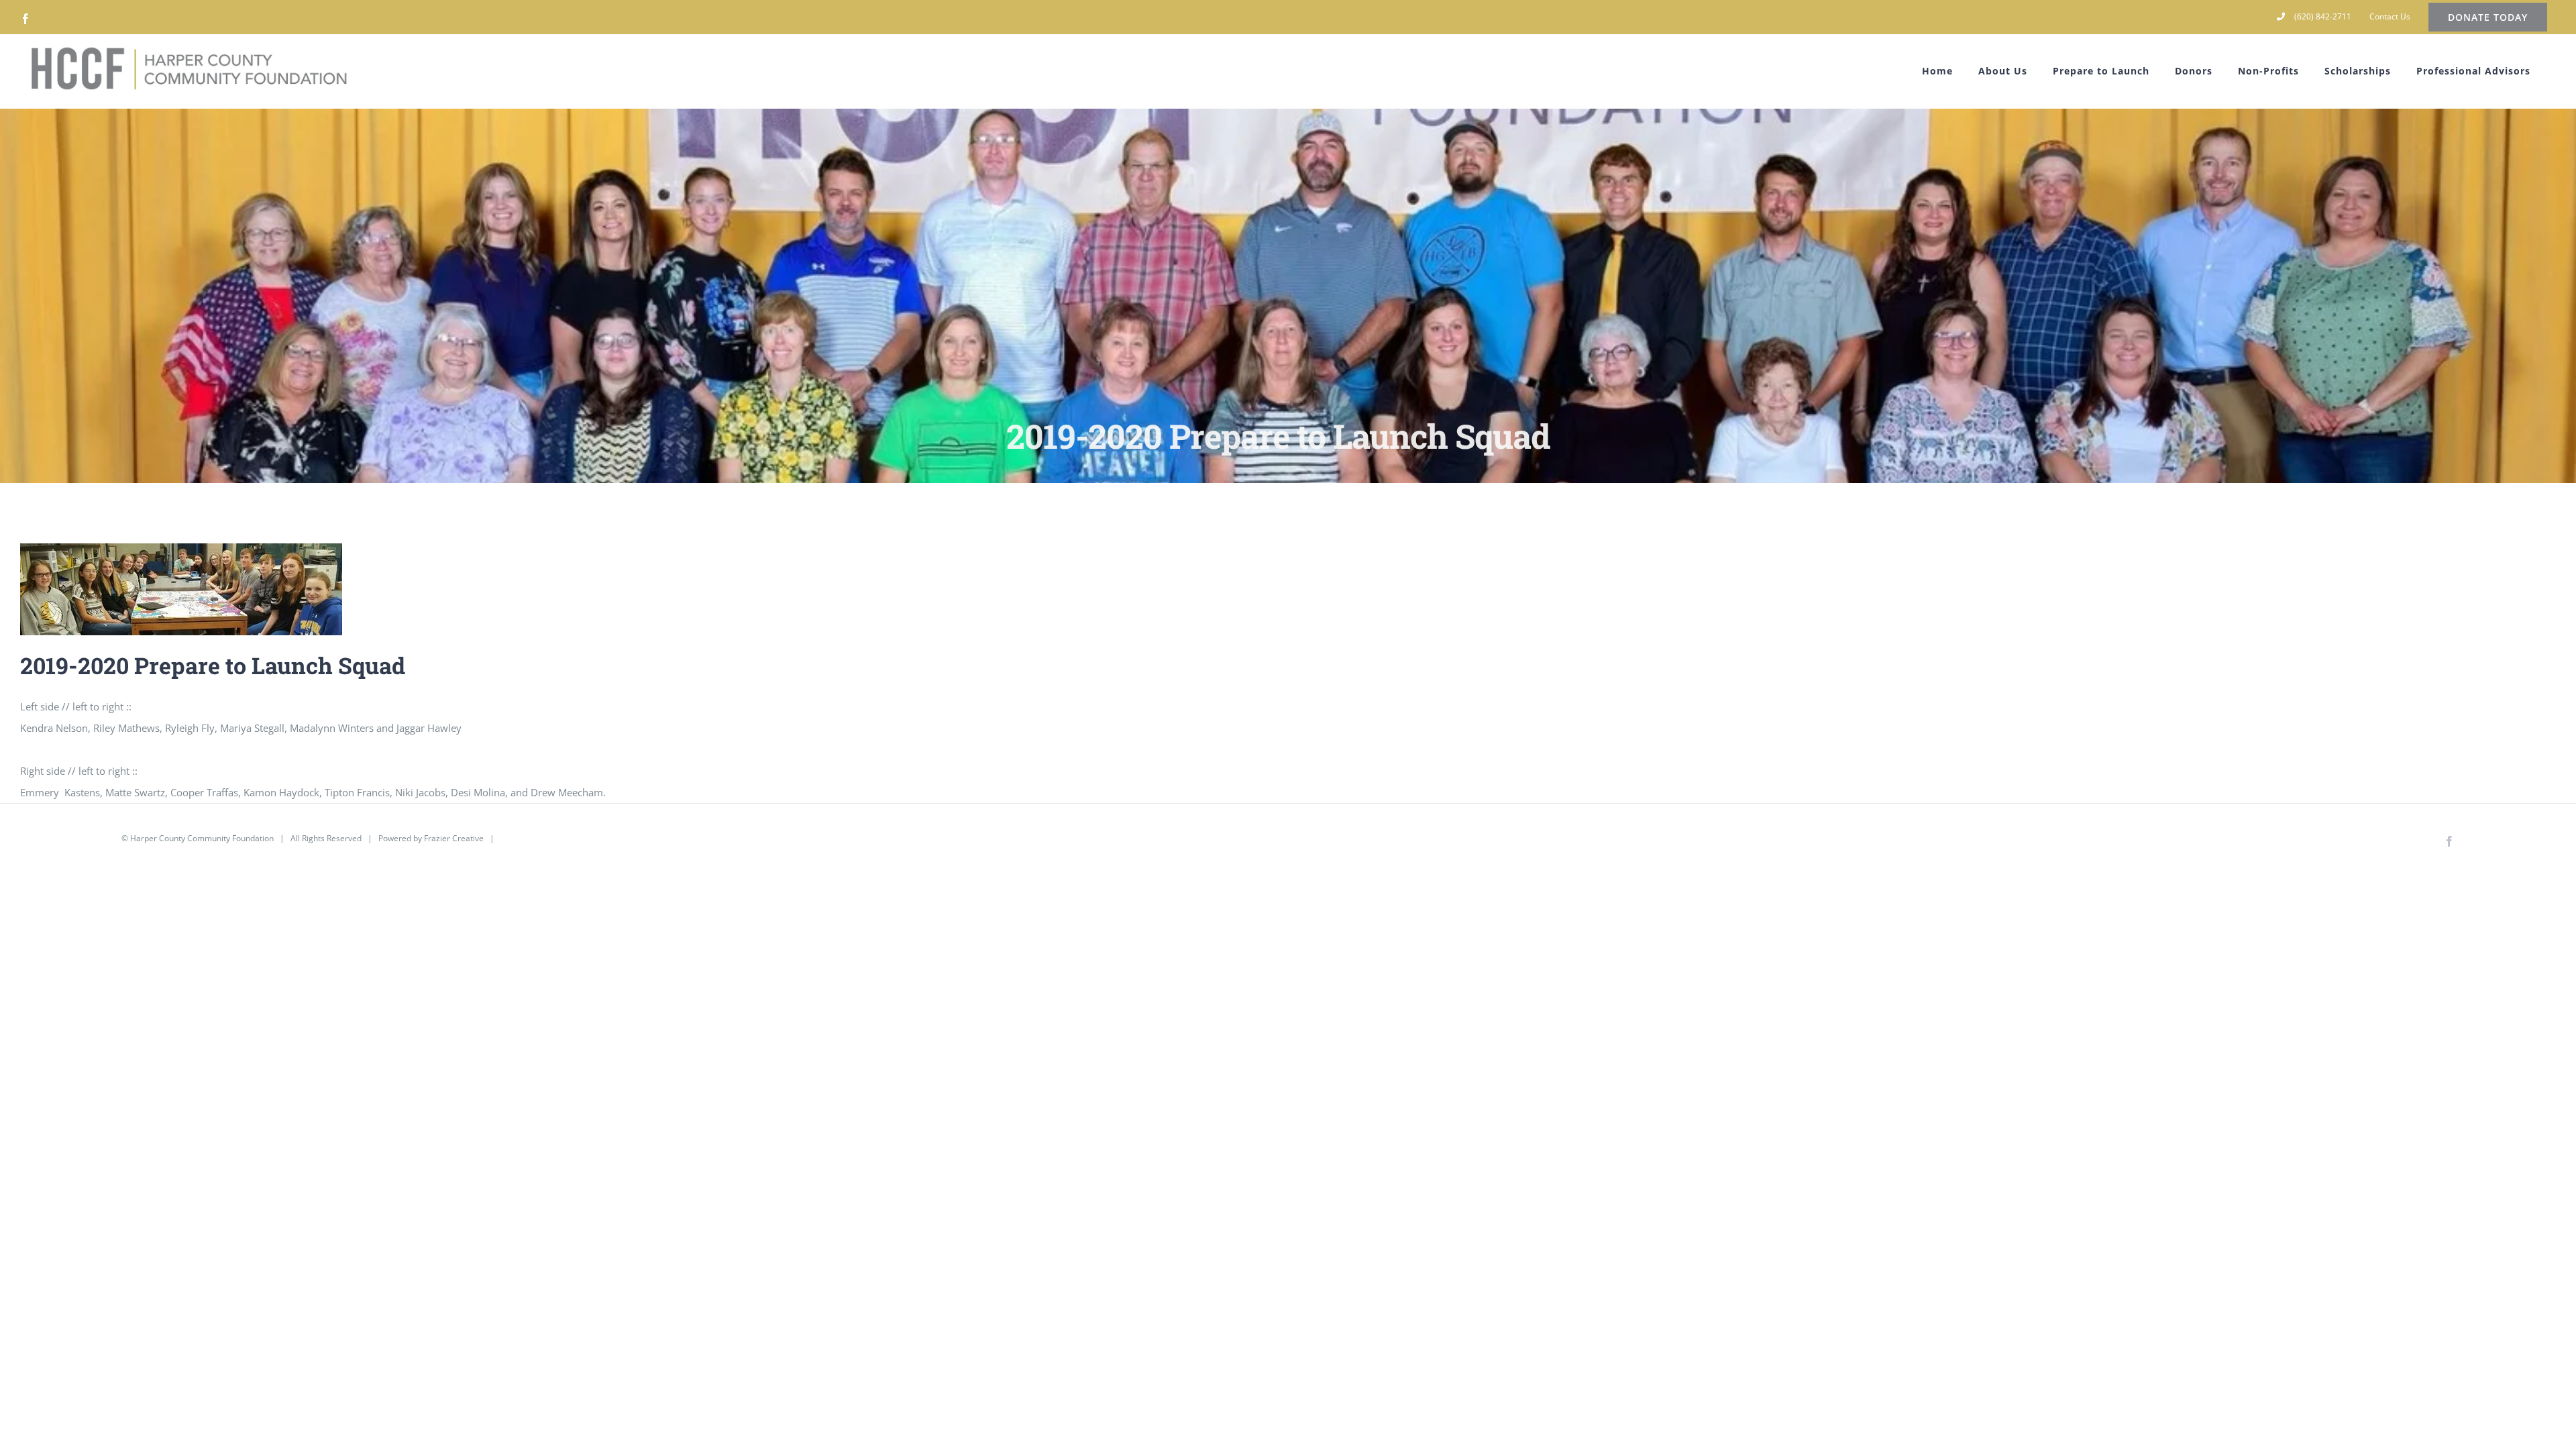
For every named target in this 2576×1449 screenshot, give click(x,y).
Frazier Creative (454, 838)
